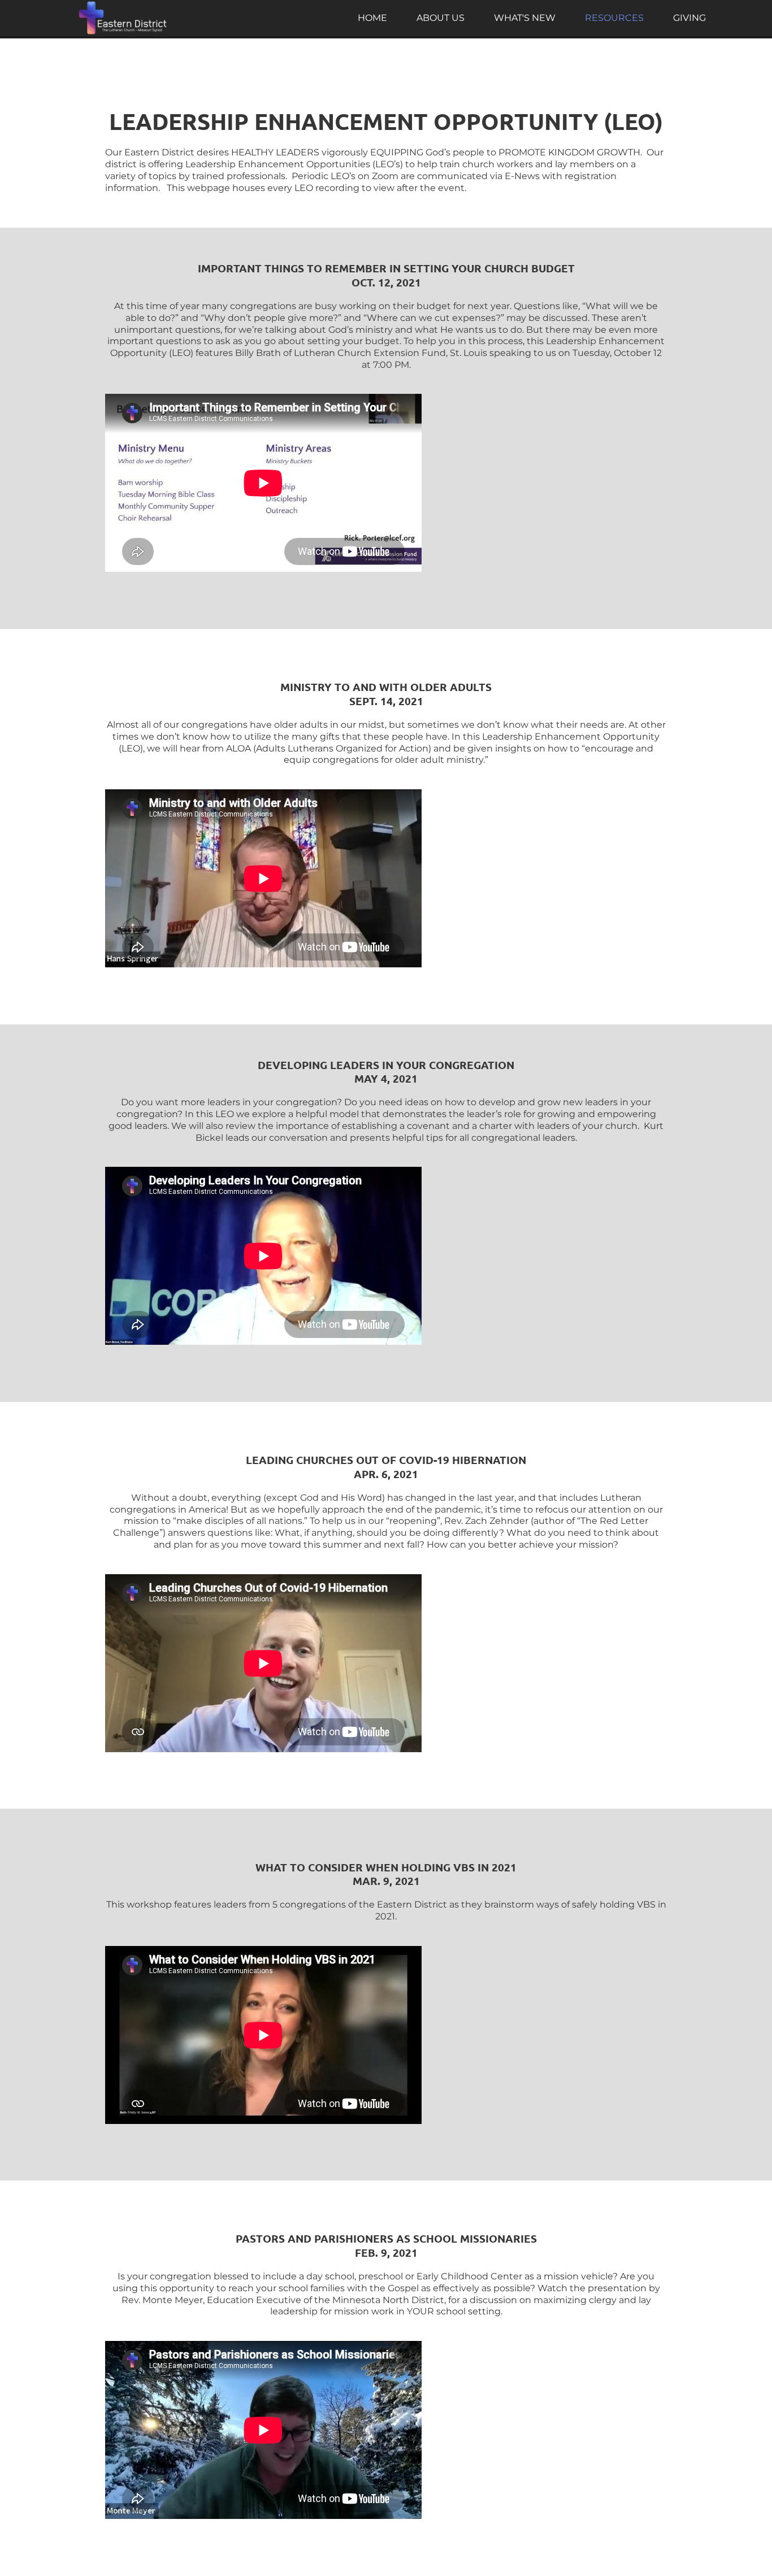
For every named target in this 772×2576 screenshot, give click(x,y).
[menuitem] (372, 18)
